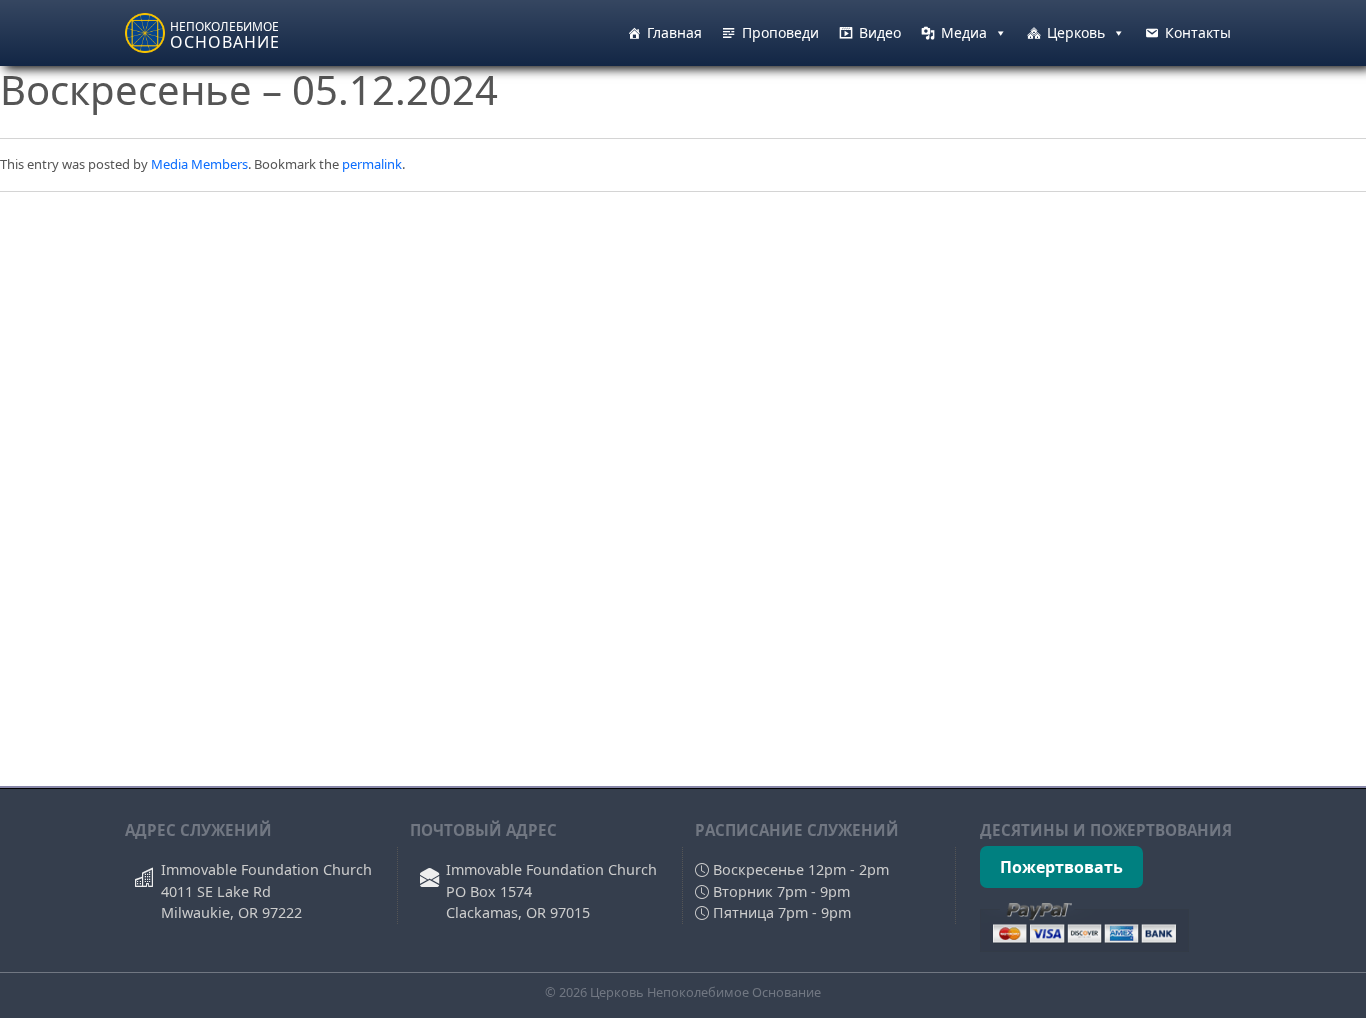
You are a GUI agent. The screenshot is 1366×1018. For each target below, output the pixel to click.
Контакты (1198, 32)
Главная (674, 32)
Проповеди (780, 32)
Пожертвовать (1061, 867)
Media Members (199, 164)
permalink (372, 164)
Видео (880, 32)
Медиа (964, 32)
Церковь (1076, 32)
